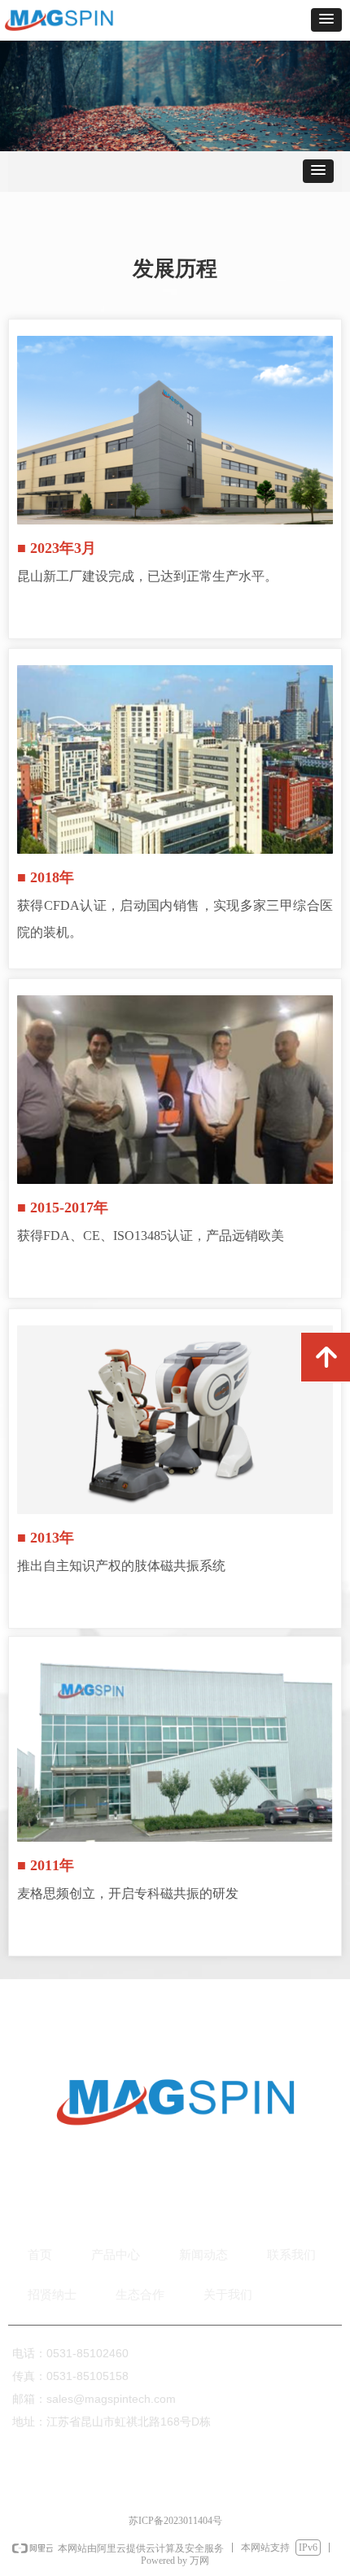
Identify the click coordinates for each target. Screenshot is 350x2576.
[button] (326, 20)
